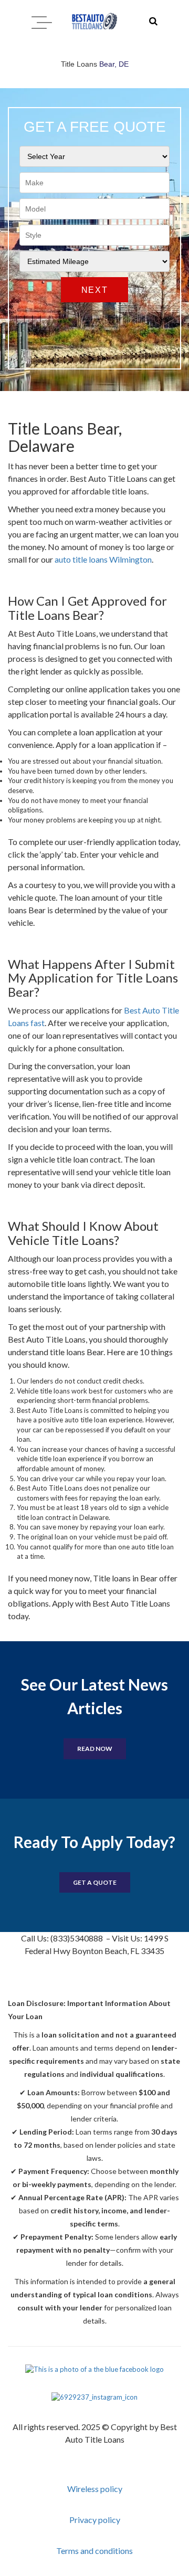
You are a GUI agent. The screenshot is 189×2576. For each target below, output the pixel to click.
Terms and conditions (94, 2551)
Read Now (95, 1749)
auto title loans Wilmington (103, 559)
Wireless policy (95, 2489)
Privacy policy (95, 2520)
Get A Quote (95, 1882)
